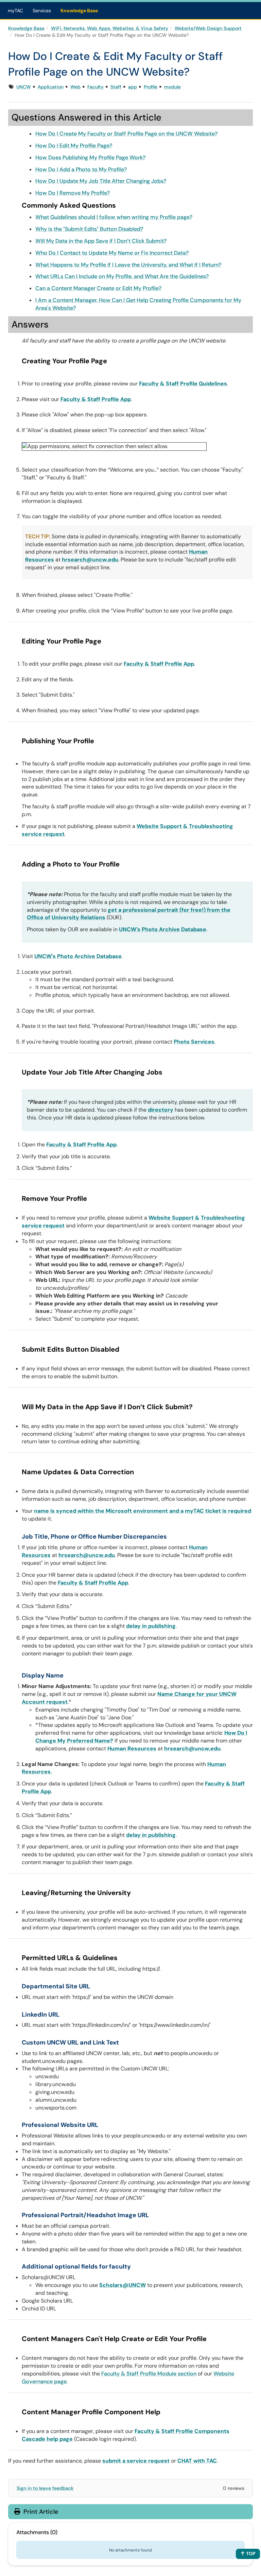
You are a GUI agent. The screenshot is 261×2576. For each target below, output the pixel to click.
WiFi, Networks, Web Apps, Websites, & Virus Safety (110, 28)
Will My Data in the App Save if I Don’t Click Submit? (101, 241)
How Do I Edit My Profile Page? (74, 146)
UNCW (24, 87)
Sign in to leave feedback (45, 2488)
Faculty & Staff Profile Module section (149, 2374)
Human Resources (132, 1748)
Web (75, 87)
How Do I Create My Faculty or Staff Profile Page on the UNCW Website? (126, 134)
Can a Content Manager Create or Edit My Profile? (98, 288)
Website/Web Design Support (208, 28)
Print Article (40, 2512)
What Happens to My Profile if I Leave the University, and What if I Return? (128, 265)
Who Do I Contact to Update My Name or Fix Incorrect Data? (112, 253)
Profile (151, 87)
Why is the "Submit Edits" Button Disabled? (89, 229)
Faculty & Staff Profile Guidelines (183, 384)
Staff (116, 87)
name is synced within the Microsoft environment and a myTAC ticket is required (143, 1511)
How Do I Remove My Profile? (73, 193)
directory (161, 1110)
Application (51, 87)
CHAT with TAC (197, 2461)
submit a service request (136, 2461)
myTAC (15, 11)
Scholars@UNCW (123, 2285)
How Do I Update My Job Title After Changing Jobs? (101, 181)
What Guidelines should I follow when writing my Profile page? (114, 217)
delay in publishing (151, 1626)
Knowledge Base (79, 11)
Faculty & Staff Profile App (96, 399)
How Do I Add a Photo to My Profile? (81, 169)
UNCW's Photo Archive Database (163, 929)
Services (42, 11)
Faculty (95, 87)
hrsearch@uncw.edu (90, 560)
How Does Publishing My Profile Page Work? (90, 157)
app (133, 87)
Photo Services (194, 1042)
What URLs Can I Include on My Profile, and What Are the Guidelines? (122, 276)
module (172, 87)
